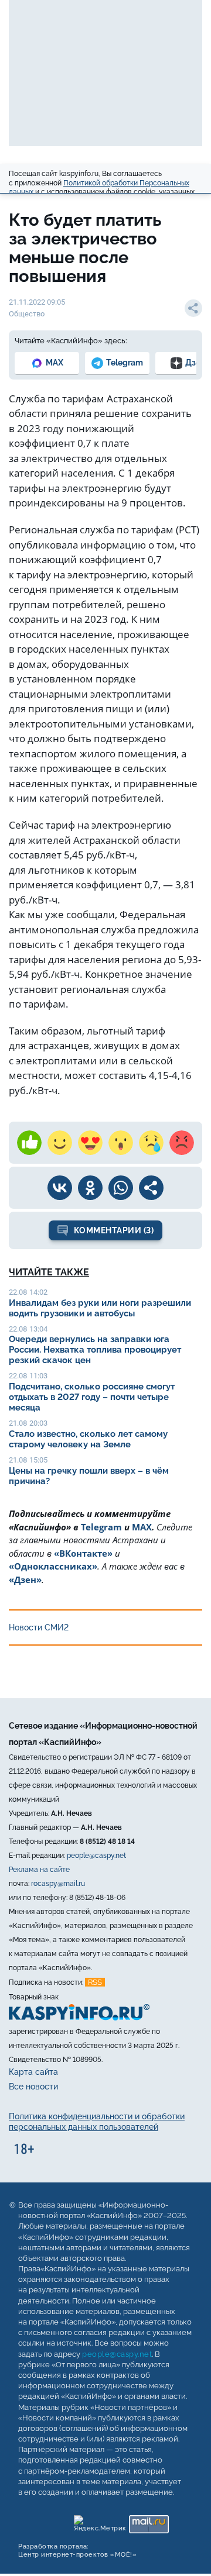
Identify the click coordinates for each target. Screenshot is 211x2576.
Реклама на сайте (39, 1870)
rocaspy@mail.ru (58, 1884)
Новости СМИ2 (39, 1627)
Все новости (33, 2087)
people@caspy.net (96, 1856)
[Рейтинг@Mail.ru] (149, 2521)
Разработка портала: (77, 2551)
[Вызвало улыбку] (60, 1143)
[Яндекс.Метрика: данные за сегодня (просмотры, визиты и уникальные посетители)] (99, 2521)
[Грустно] (151, 1143)
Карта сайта (33, 2072)
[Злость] (182, 1143)
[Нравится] (29, 1143)
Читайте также (49, 1272)
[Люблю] (90, 1143)
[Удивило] (121, 1143)
